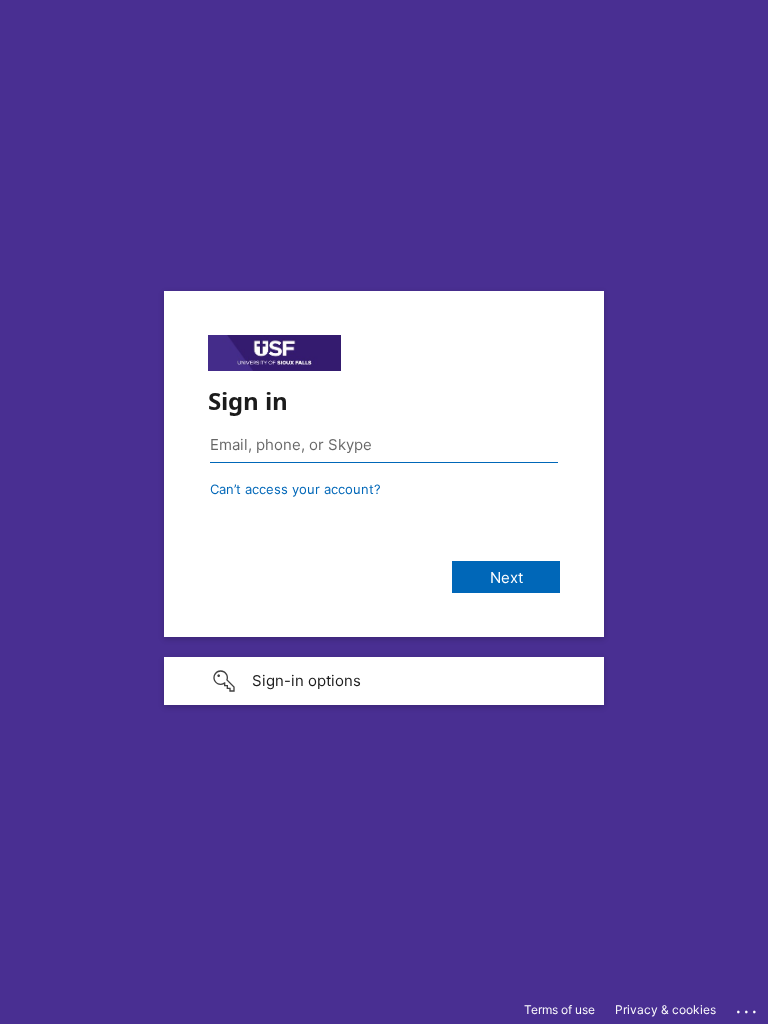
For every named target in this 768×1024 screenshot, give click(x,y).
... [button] (748, 1007)
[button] (384, 681)
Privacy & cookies (665, 1009)
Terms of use (559, 1009)
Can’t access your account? (295, 489)
